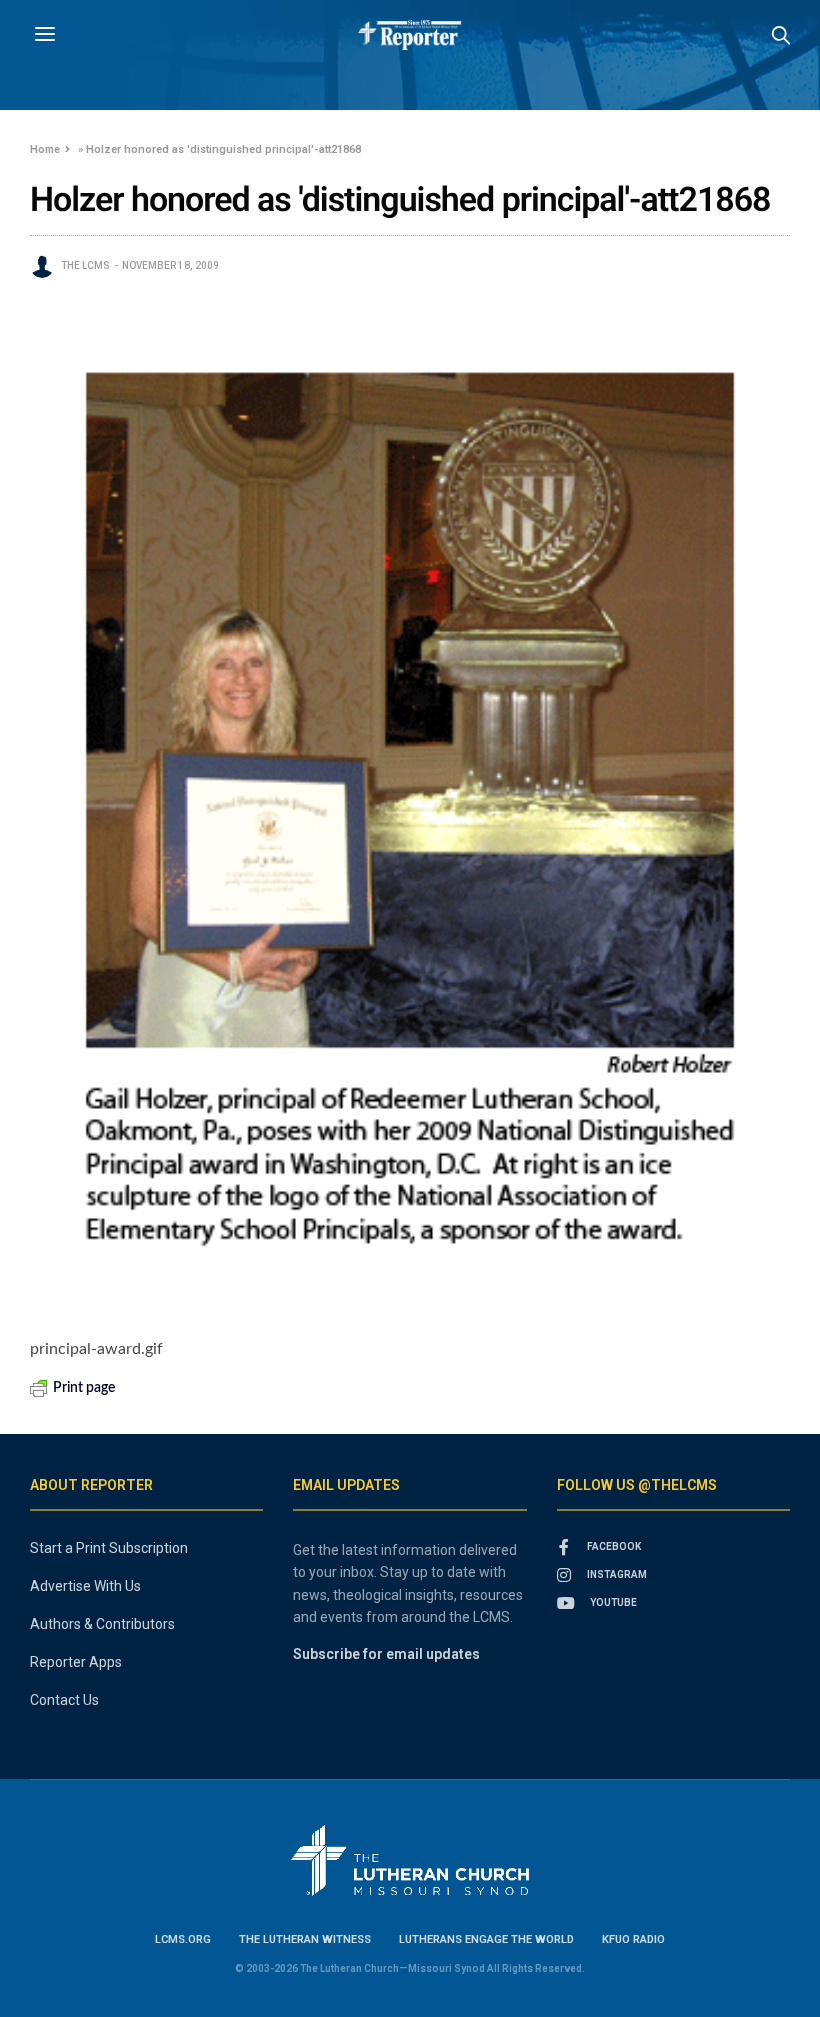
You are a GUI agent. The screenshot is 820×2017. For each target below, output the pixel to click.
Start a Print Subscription (109, 1548)
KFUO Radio (633, 1939)
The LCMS (85, 265)
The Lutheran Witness (305, 1939)
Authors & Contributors (102, 1624)
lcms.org (183, 1939)
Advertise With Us (85, 1586)
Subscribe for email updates (386, 1654)
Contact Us (64, 1700)
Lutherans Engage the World (486, 1939)
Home (45, 149)
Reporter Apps (76, 1662)
